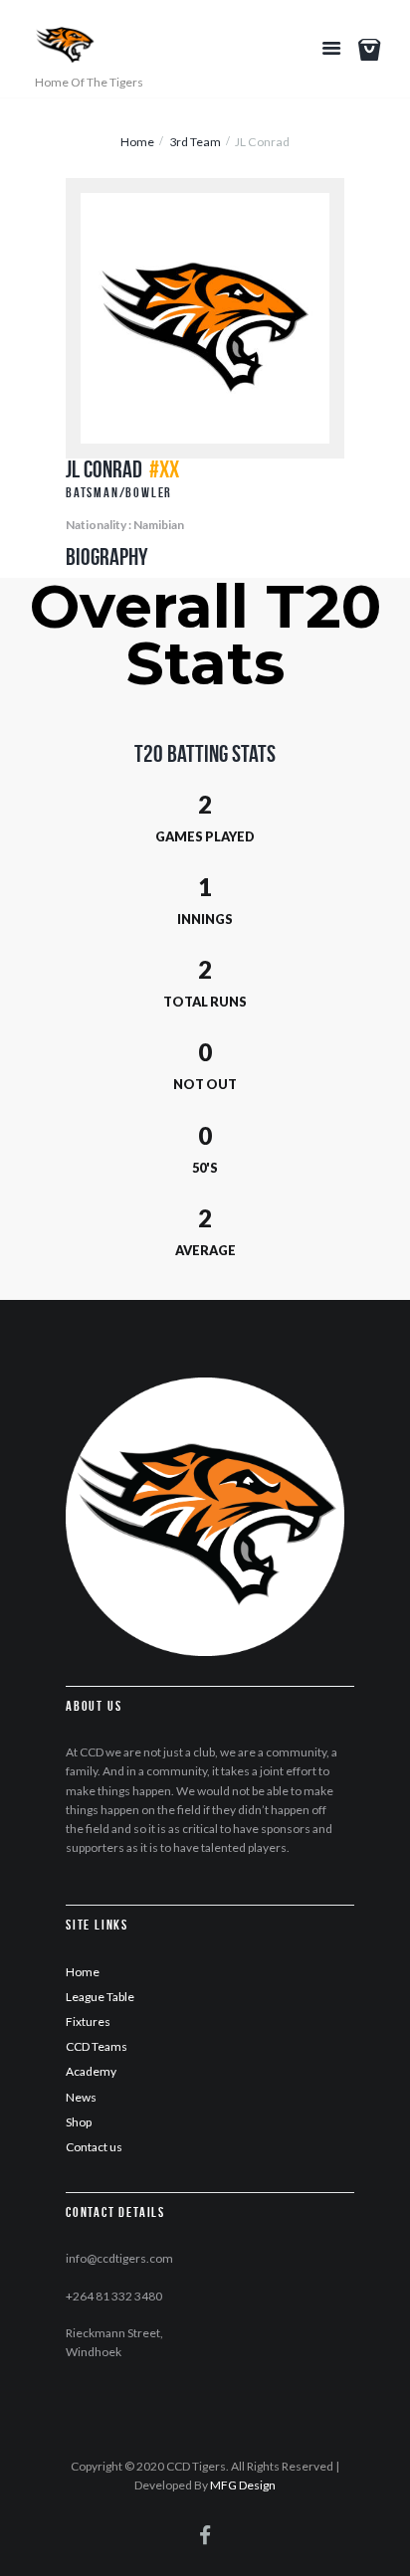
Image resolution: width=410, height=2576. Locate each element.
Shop (79, 2122)
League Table (100, 1997)
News (81, 2097)
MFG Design (243, 2485)
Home (137, 142)
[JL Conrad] (205, 318)
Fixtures (88, 2022)
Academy (91, 2071)
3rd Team (195, 142)
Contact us (94, 2147)
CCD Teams (97, 2046)
